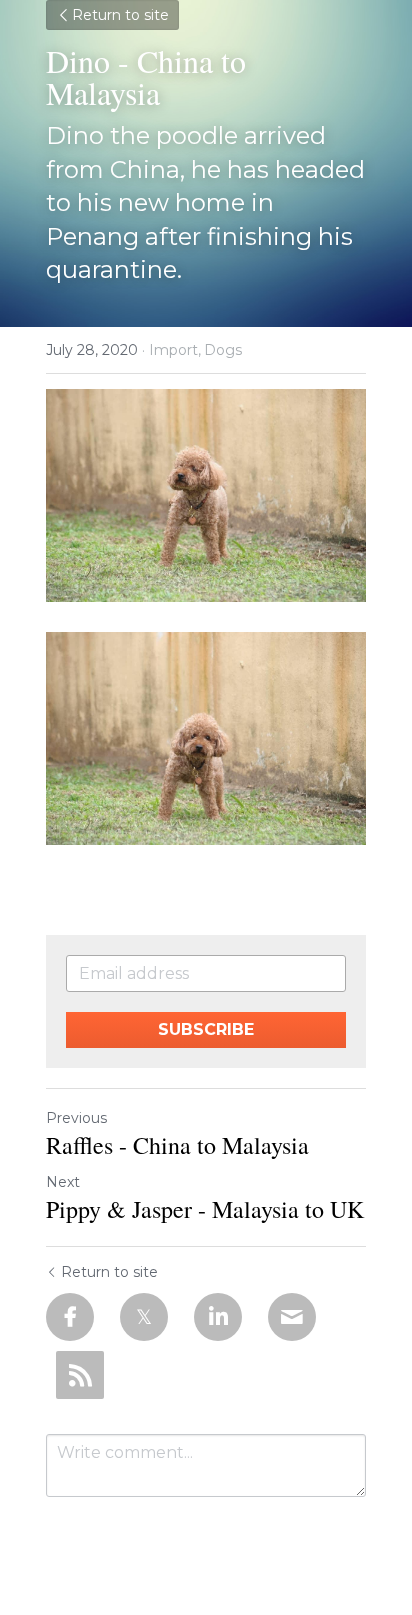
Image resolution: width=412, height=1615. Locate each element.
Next (63, 1182)
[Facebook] (70, 1317)
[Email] (292, 1317)
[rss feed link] (80, 1375)
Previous (76, 1118)
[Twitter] (144, 1317)
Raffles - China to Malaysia (177, 1145)
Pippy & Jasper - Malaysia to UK (205, 1209)
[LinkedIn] (218, 1317)
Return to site (120, 15)
